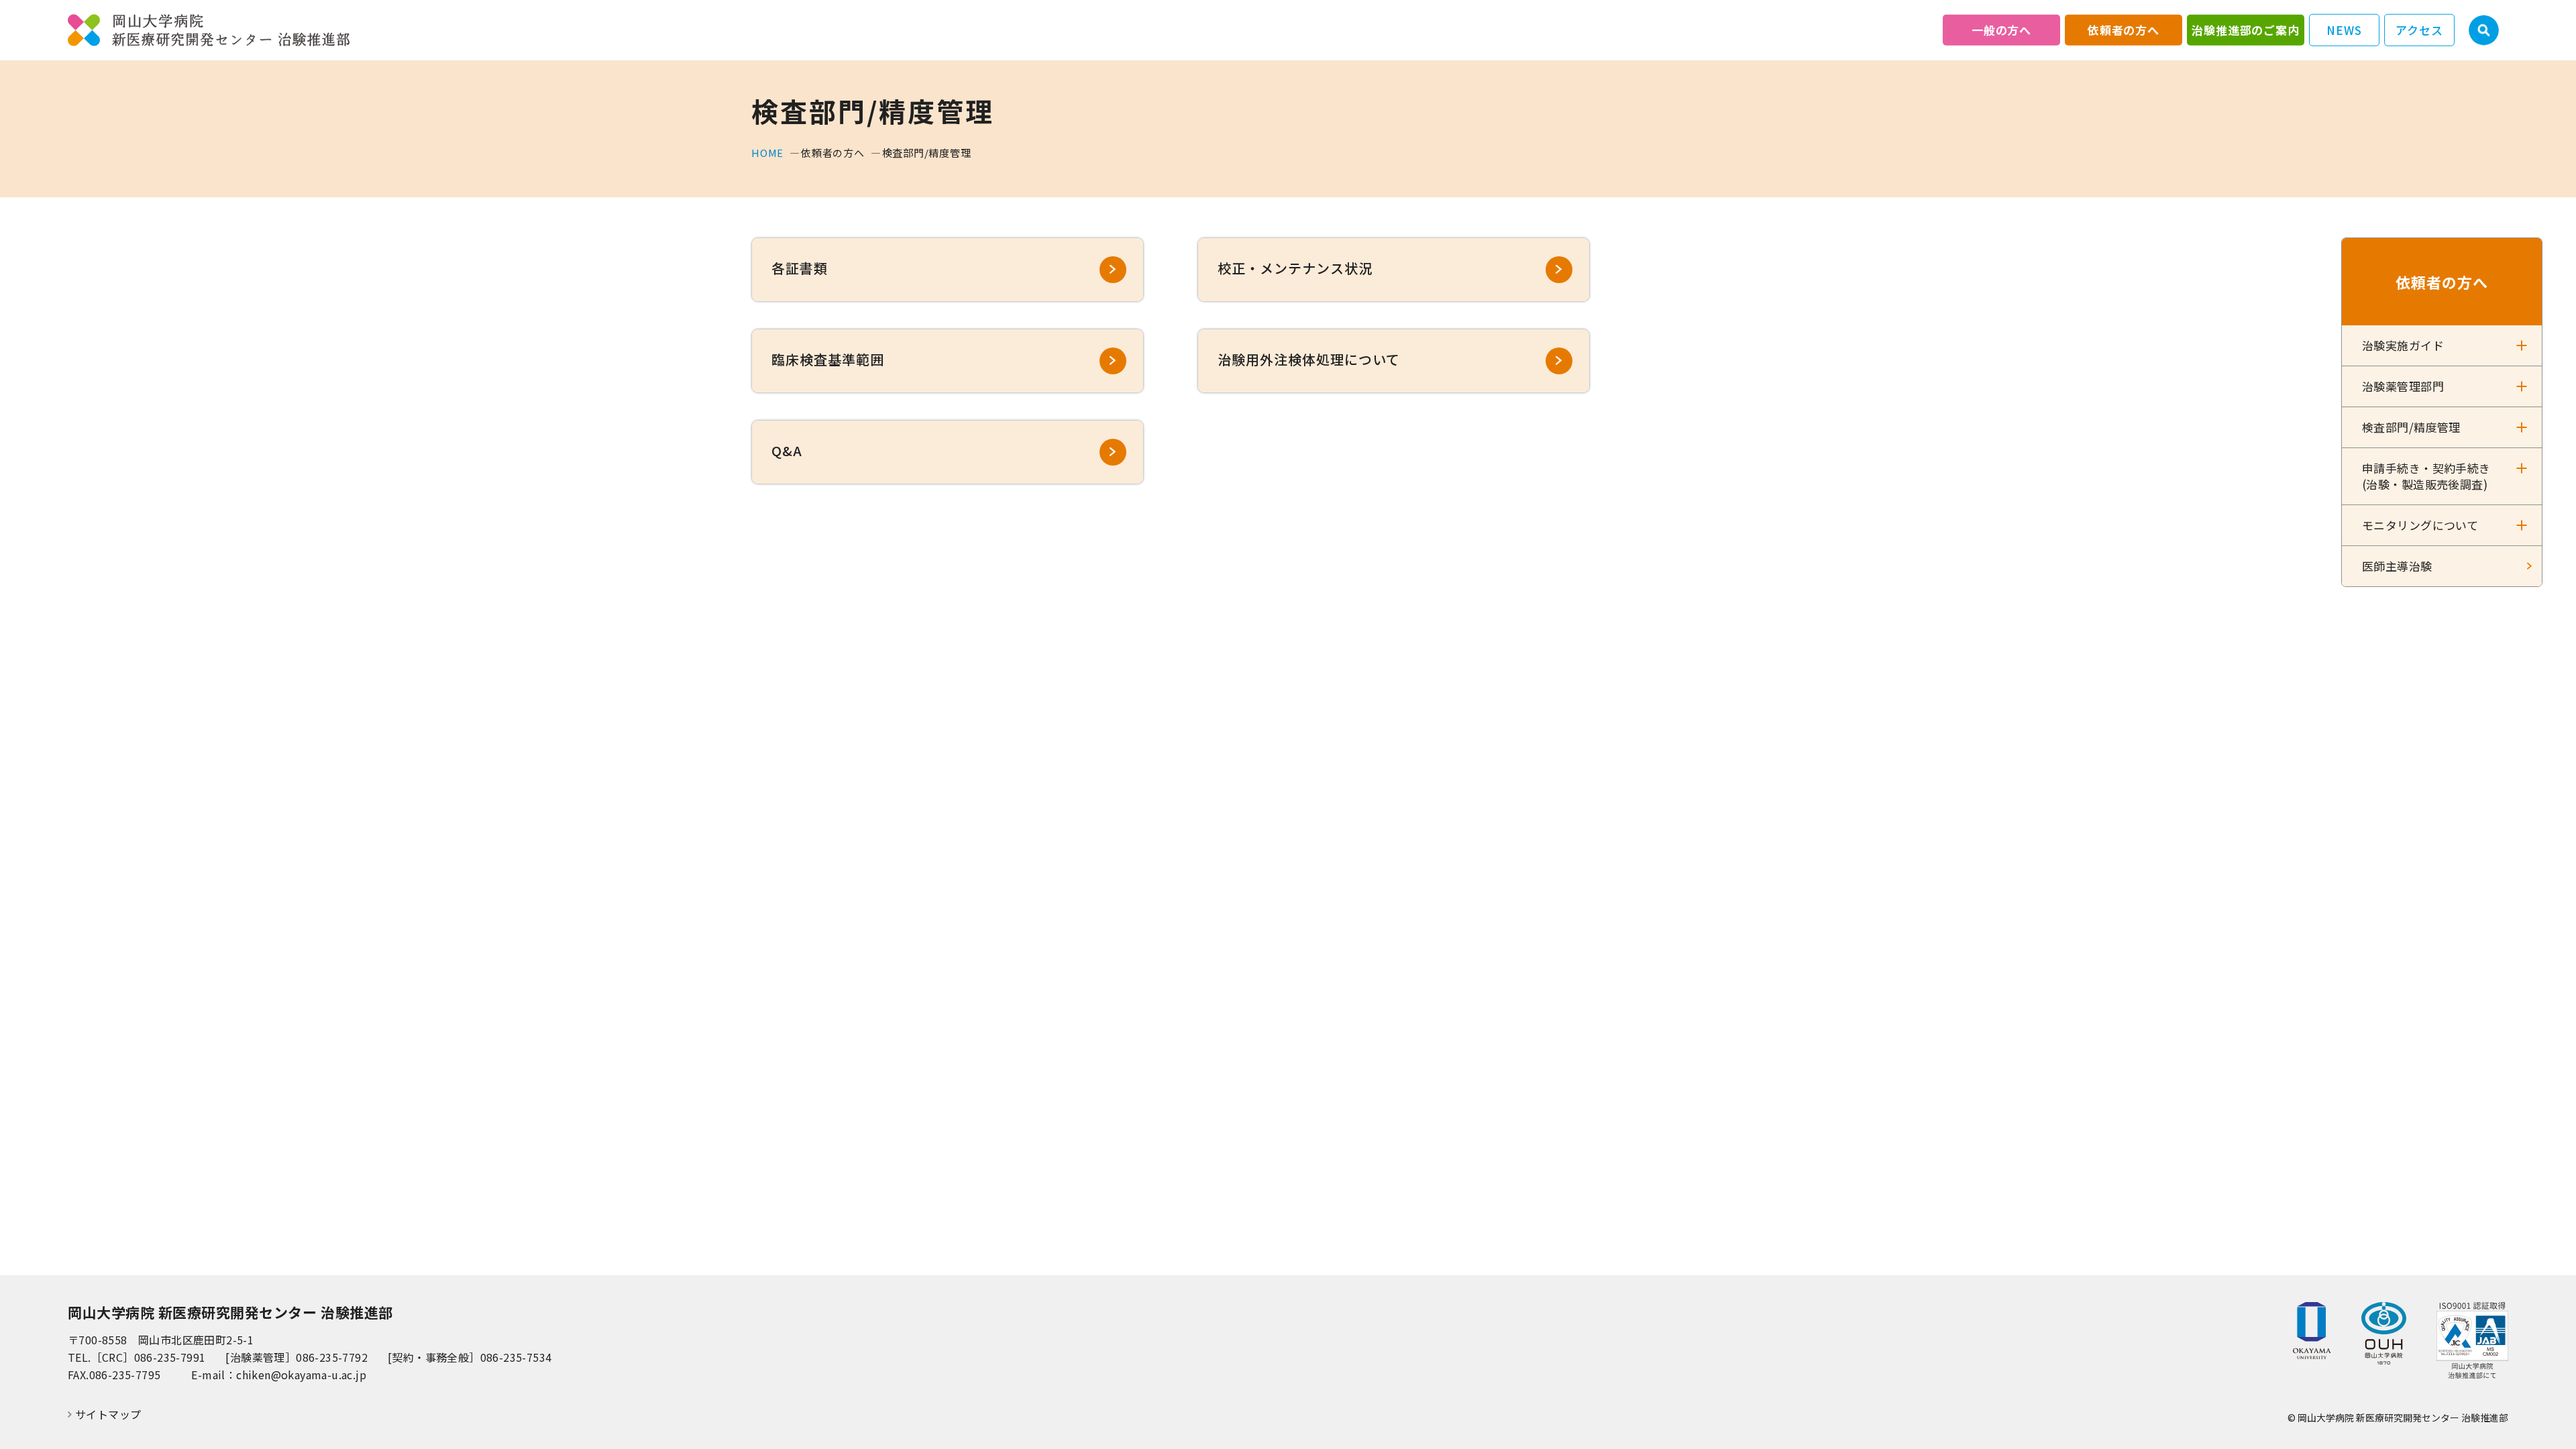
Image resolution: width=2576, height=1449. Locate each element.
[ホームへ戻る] (209, 31)
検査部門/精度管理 (2411, 427)
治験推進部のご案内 (2246, 30)
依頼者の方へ (2124, 30)
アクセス (2419, 30)
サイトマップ (108, 1414)
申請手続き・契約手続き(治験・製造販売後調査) (2426, 476)
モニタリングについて (2420, 525)
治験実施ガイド (2403, 345)
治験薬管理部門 (2403, 386)
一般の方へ (2001, 30)
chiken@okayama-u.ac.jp (301, 1375)
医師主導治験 (2397, 566)
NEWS (2344, 30)
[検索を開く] (2484, 31)
